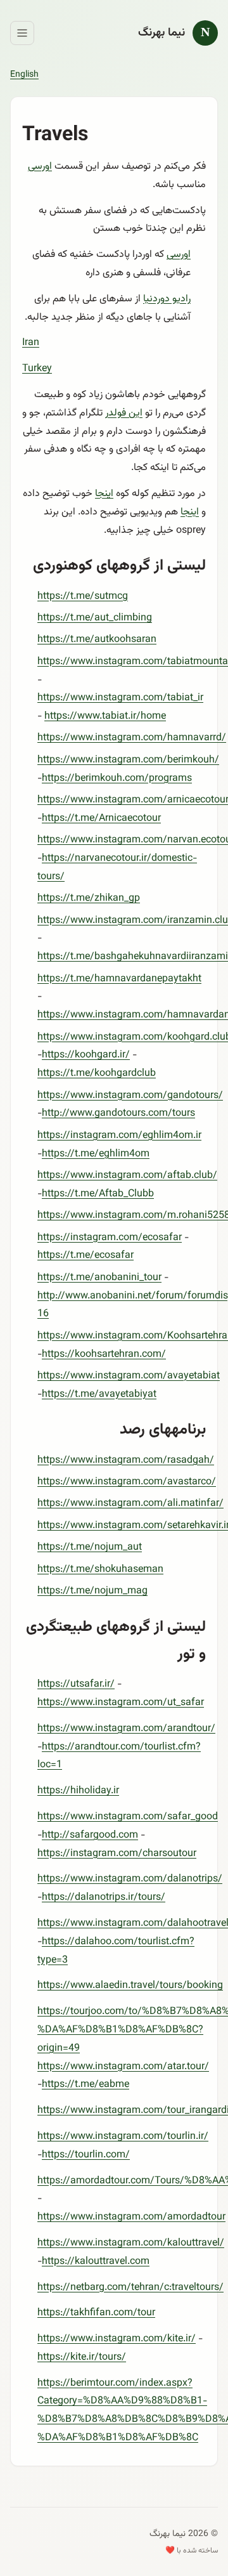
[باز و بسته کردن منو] (22, 33)
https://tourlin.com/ (86, 2155)
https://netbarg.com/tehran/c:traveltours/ (130, 2288)
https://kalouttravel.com (96, 2262)
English (24, 75)
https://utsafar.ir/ (76, 1684)
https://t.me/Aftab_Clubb (98, 1194)
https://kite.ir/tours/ (82, 2357)
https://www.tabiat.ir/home (105, 716)
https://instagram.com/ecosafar (110, 1238)
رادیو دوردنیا (167, 299)
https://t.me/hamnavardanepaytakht (119, 979)
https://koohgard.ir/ (86, 1055)
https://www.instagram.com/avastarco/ (127, 1482)
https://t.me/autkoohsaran (97, 640)
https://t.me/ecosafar (85, 1256)
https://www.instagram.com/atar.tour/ (123, 2067)
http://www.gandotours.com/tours (118, 1114)
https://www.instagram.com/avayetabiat (129, 1376)
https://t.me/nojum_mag (92, 1591)
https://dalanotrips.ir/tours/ (104, 1898)
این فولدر (124, 413)
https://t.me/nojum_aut (90, 1547)
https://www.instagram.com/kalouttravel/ (131, 2243)
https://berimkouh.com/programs (117, 779)
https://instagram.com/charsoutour (117, 1854)
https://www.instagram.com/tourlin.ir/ (123, 2137)
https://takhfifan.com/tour (96, 2313)
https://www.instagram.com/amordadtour (131, 2217)
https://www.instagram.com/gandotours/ (130, 1096)
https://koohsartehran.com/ (104, 1355)
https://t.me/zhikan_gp (89, 899)
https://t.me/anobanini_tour (99, 1278)
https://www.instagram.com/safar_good (128, 1817)
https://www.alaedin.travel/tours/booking (130, 1986)
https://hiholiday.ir (78, 1791)
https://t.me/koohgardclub (97, 1074)
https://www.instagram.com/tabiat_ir (120, 698)
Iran (31, 343)
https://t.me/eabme (85, 2085)
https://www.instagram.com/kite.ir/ (117, 2339)
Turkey (37, 369)
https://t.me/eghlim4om (96, 1154)
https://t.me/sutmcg (83, 597)
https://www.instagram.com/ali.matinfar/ (130, 1504)
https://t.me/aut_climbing (95, 618)
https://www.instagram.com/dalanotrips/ (130, 1879)
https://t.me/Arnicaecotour (101, 819)
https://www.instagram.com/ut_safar (121, 1703)
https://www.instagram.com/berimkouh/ (128, 760)
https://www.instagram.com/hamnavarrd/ (132, 738)
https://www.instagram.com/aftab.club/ (127, 1176)
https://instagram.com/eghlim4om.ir (119, 1136)
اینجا (104, 494)
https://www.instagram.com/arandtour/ (126, 1729)
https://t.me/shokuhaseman (100, 1570)
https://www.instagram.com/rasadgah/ (126, 1461)
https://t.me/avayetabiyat (99, 1395)
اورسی (40, 167)
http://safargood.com (90, 1835)
